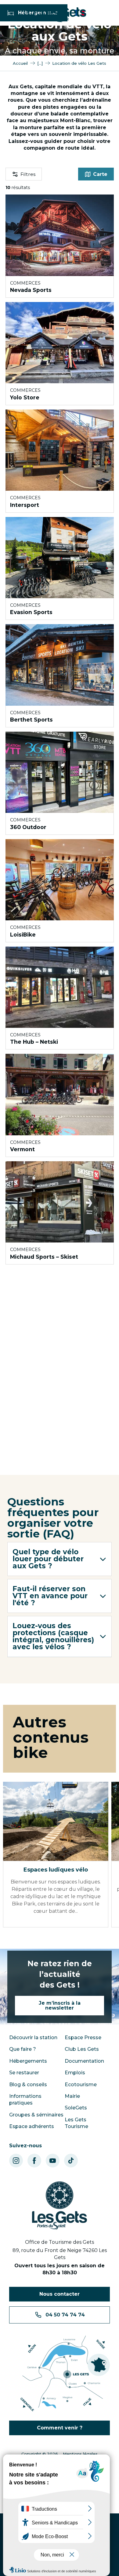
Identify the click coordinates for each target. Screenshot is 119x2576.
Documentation (84, 2061)
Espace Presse (83, 2038)
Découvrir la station (33, 2038)
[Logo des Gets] (60, 2206)
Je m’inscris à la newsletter (60, 2005)
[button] (60, 1559)
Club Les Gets (82, 2049)
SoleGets (76, 2108)
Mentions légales (80, 2454)
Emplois (75, 2073)
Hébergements (28, 2061)
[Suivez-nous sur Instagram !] (16, 2161)
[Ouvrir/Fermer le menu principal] (7, 13)
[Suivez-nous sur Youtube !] (53, 2161)
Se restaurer (24, 2073)
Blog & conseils (28, 2085)
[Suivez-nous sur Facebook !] (34, 2161)
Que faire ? (23, 2049)
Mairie (72, 2096)
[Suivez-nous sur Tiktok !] (71, 2161)
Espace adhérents (32, 2126)
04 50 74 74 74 (65, 2315)
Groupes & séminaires (36, 2115)
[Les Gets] (55, 14)
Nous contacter (60, 2294)
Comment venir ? (60, 2428)
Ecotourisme (81, 2085)
